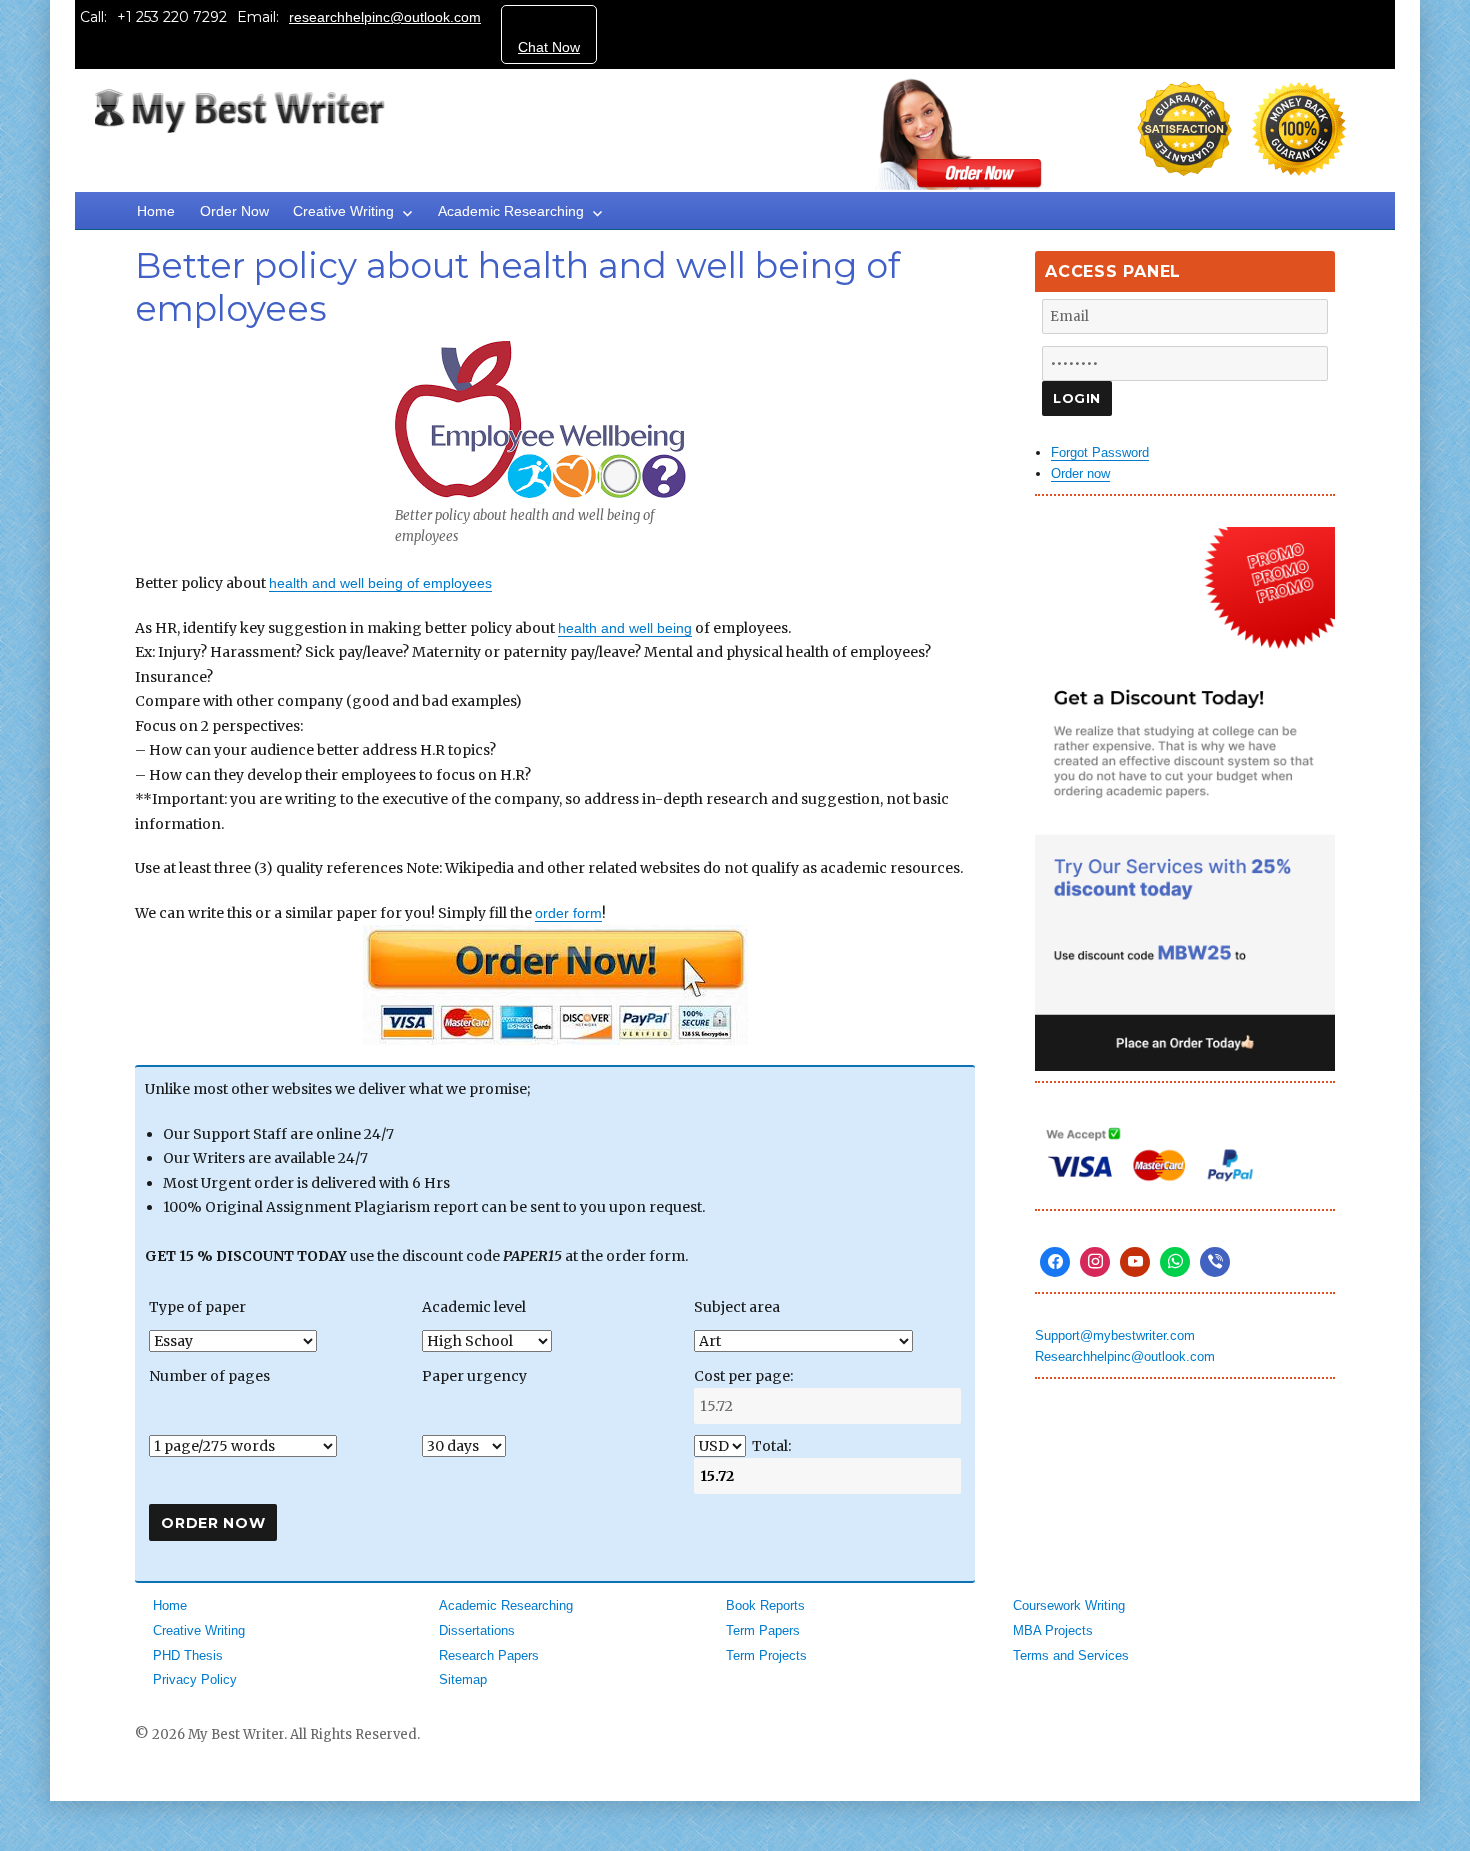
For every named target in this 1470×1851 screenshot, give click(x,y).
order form (568, 913)
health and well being (625, 628)
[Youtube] (1135, 1262)
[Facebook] (1055, 1262)
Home (156, 211)
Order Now (234, 211)
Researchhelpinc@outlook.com (1125, 1356)
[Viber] (1215, 1262)
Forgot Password (1100, 452)
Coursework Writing (1069, 1605)
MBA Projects (1053, 1630)
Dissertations (477, 1630)
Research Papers (489, 1655)
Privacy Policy (195, 1679)
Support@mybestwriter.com (1115, 1335)
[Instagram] (1095, 1262)
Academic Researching (511, 211)
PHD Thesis (188, 1655)
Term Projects (766, 1655)
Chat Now (549, 47)
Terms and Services (1071, 1655)
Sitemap (463, 1679)
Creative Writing (343, 211)
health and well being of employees (380, 583)
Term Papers (763, 1630)
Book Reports (765, 1605)
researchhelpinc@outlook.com (385, 17)
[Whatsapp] (1175, 1262)
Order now (1080, 473)
